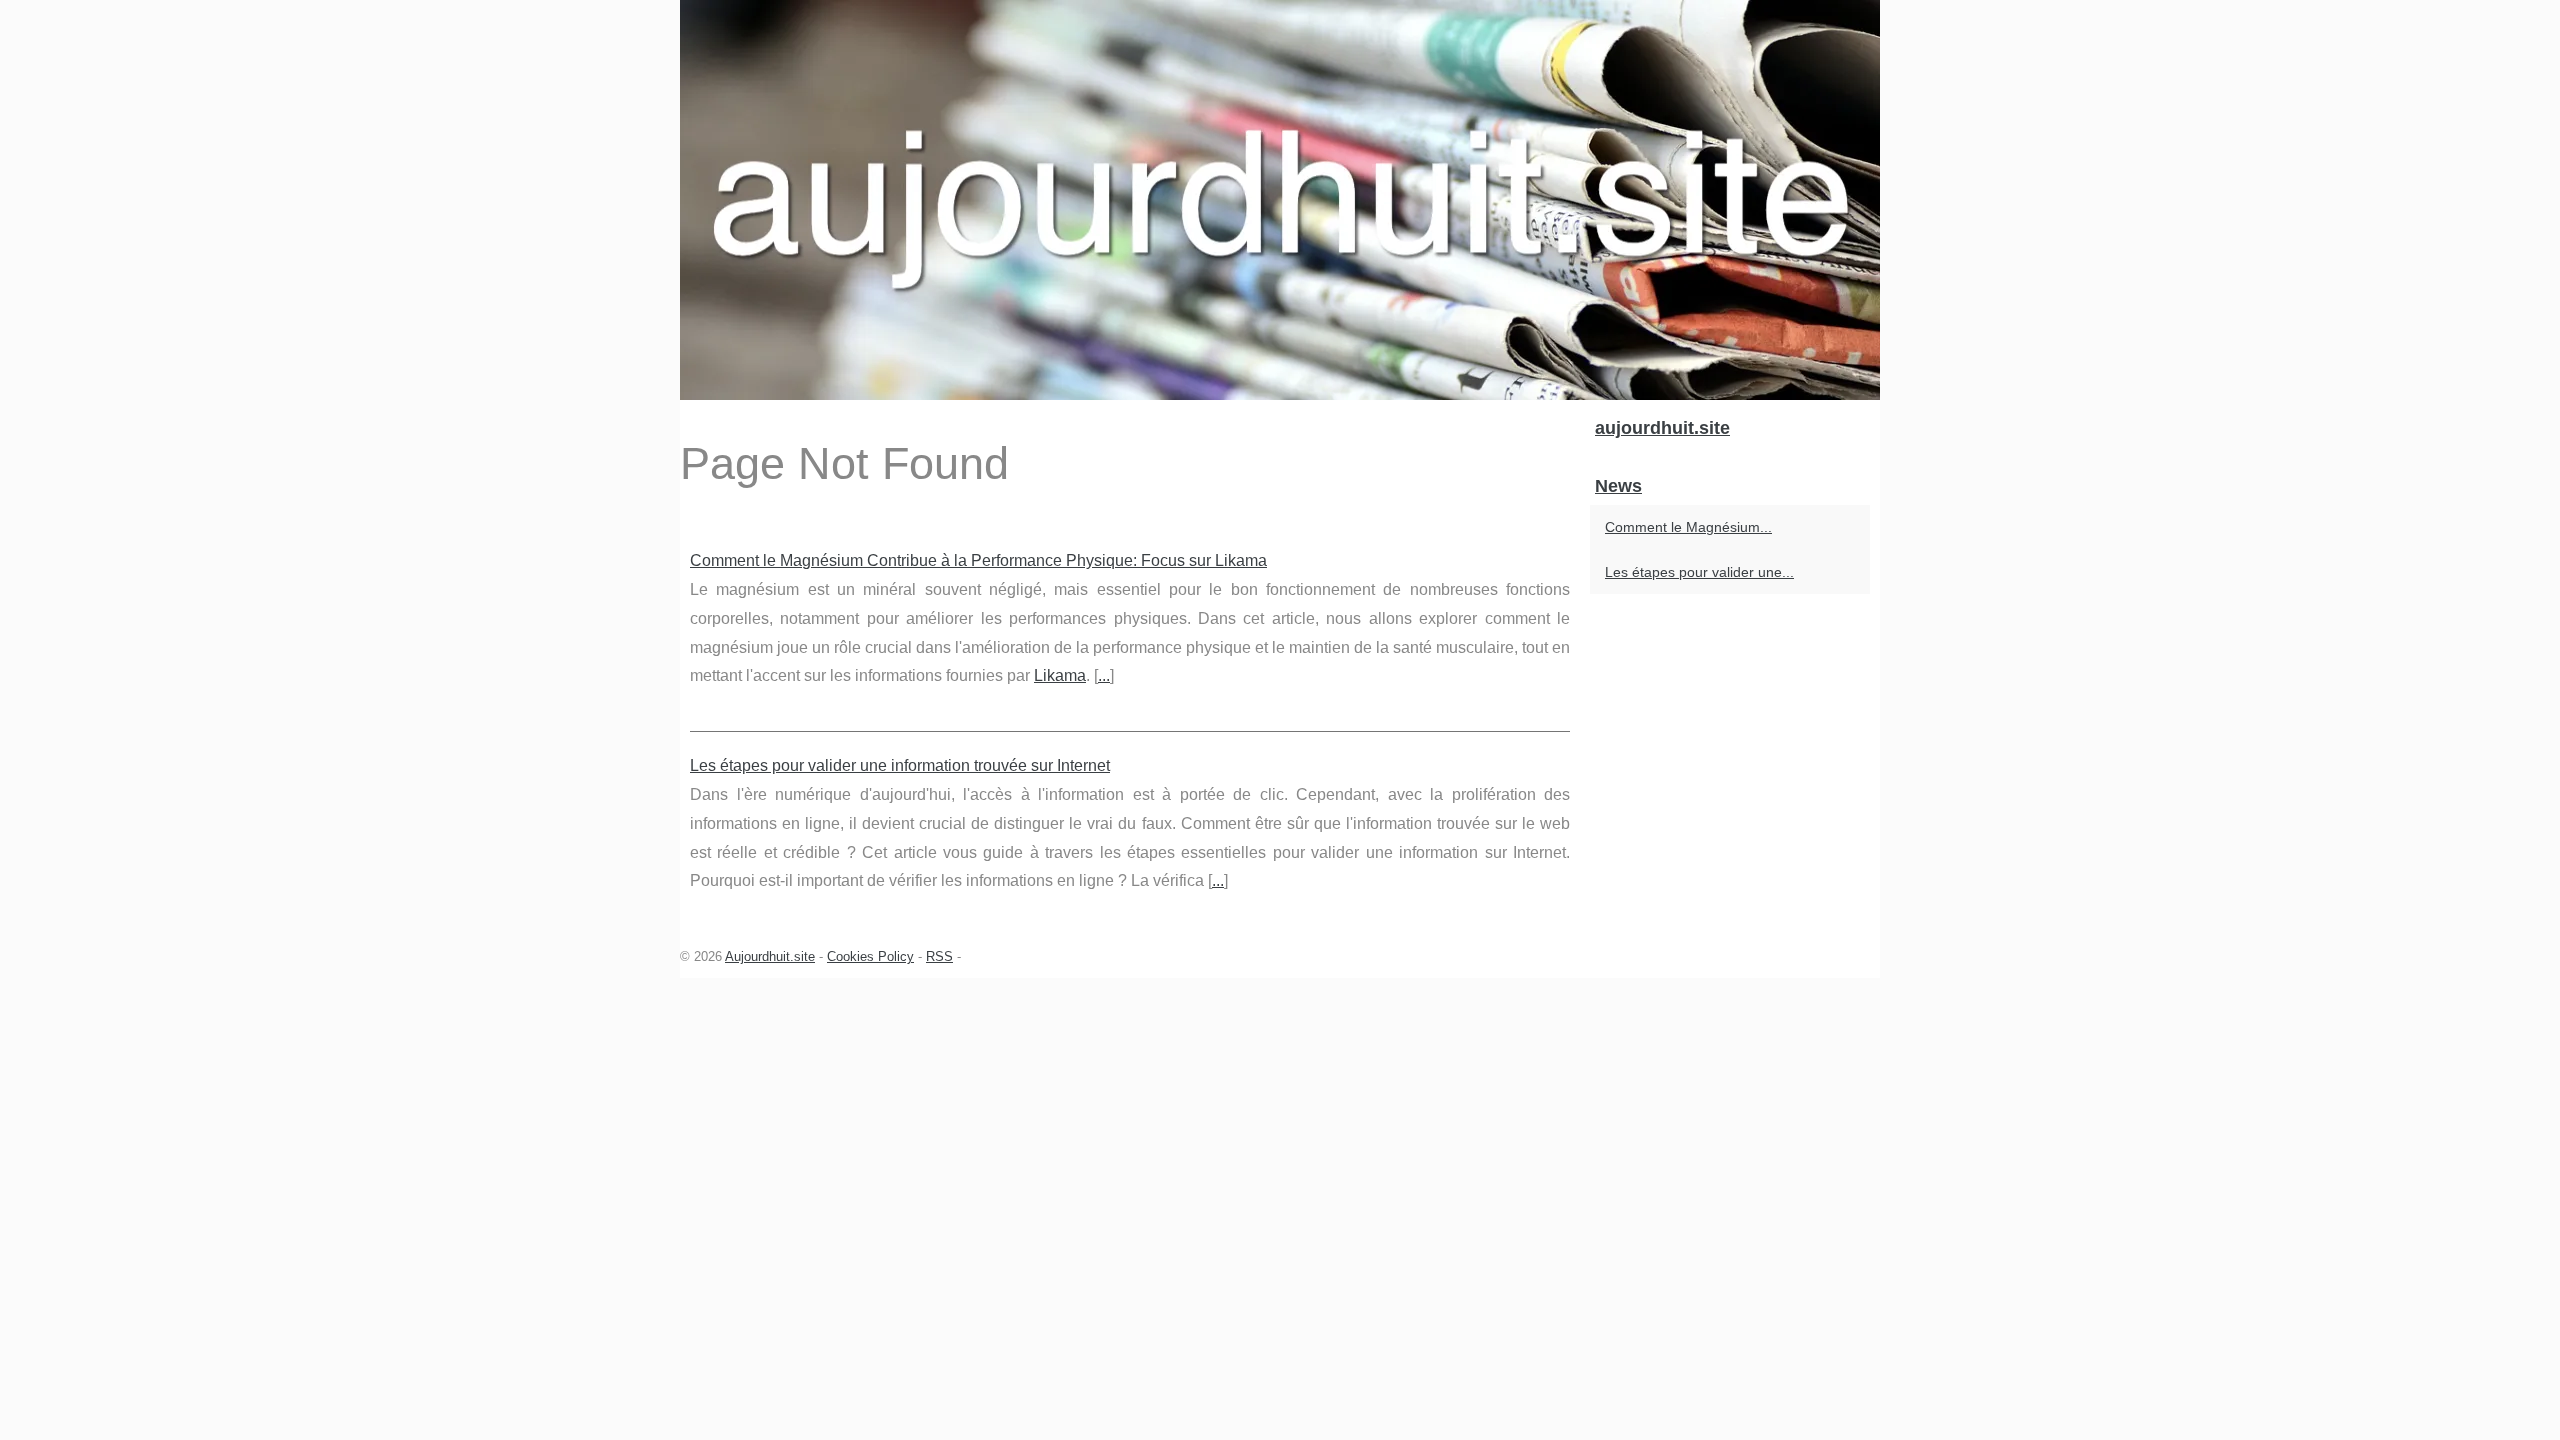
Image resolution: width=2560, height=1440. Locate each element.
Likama (1060, 675)
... (1104, 675)
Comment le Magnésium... (1688, 527)
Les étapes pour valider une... (1699, 572)
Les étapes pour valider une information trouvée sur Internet (900, 765)
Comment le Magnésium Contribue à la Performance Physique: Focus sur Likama (978, 560)
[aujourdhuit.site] (1280, 200)
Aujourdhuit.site (770, 956)
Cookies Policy (870, 956)
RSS (939, 956)
